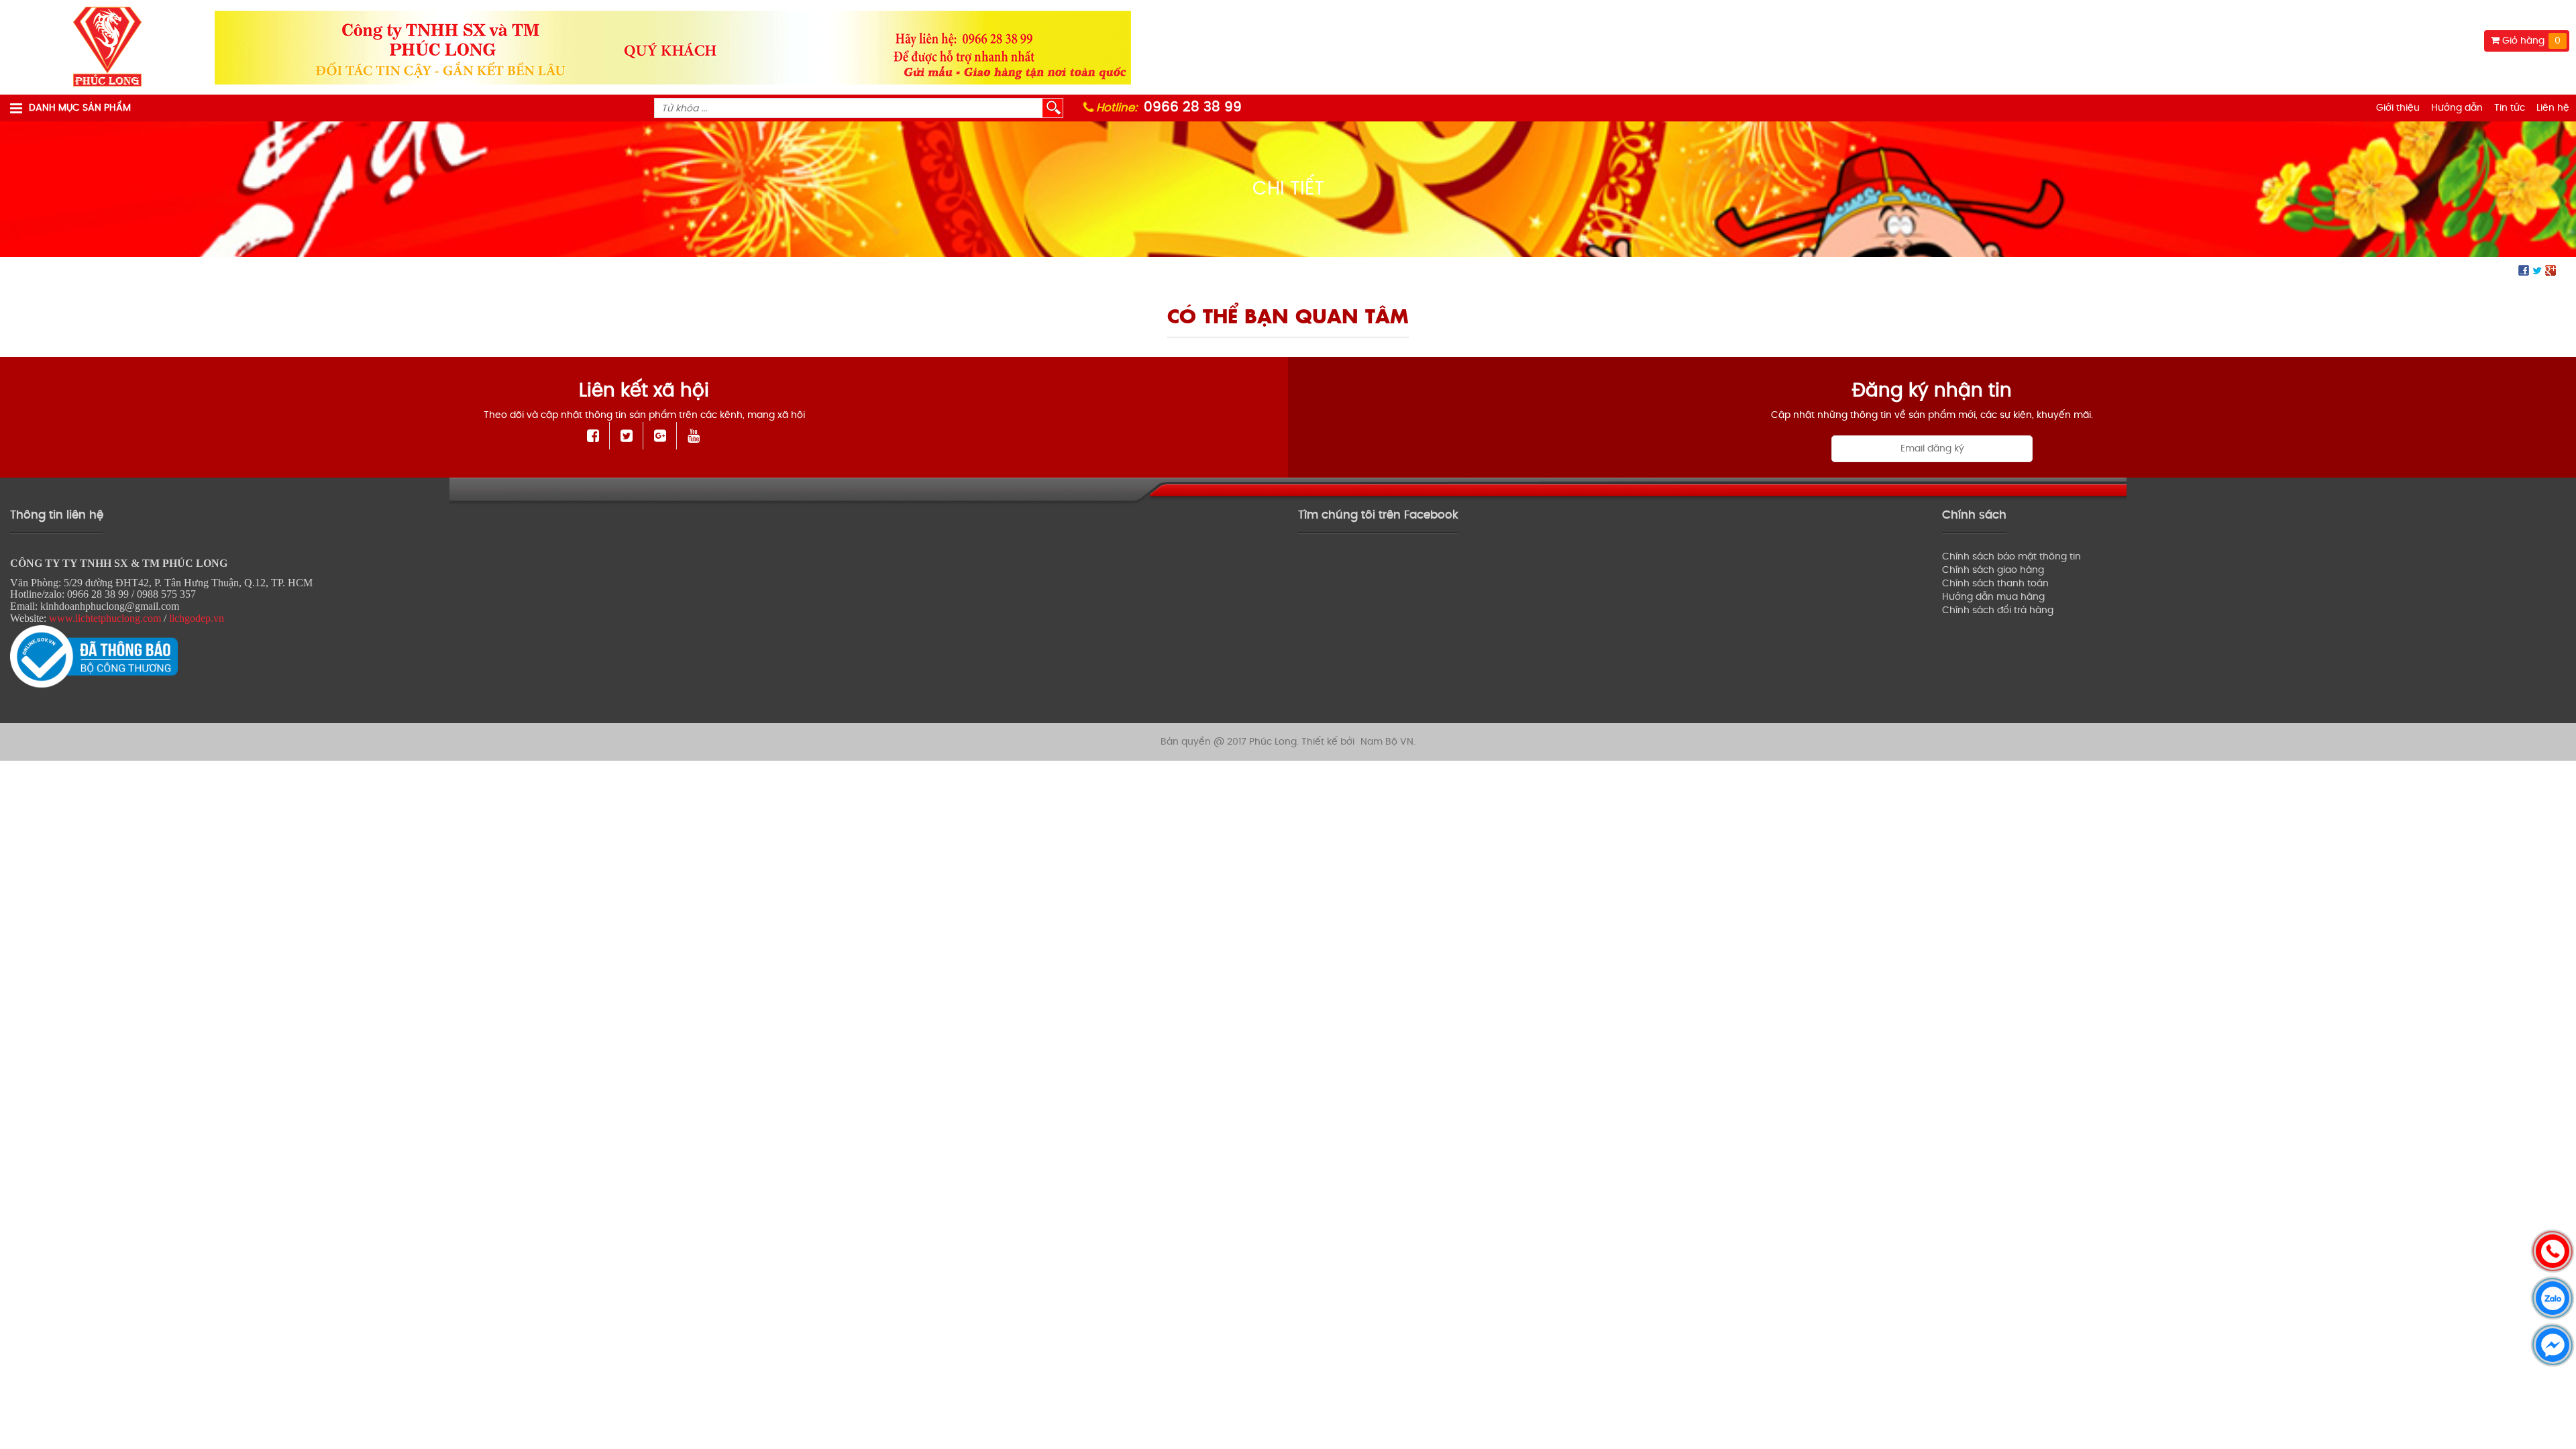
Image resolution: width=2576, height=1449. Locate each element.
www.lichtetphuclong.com (105, 618)
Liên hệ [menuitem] (2553, 108)
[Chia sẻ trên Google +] (2551, 270)
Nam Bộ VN (1387, 742)
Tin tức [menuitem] (2510, 108)
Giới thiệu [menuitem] (2398, 108)
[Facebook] (593, 436)
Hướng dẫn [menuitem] (2457, 108)
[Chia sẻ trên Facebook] (2524, 270)
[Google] (660, 436)
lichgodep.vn (197, 618)
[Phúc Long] (107, 47)
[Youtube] (694, 436)
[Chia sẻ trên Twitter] (2537, 270)
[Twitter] (627, 436)
